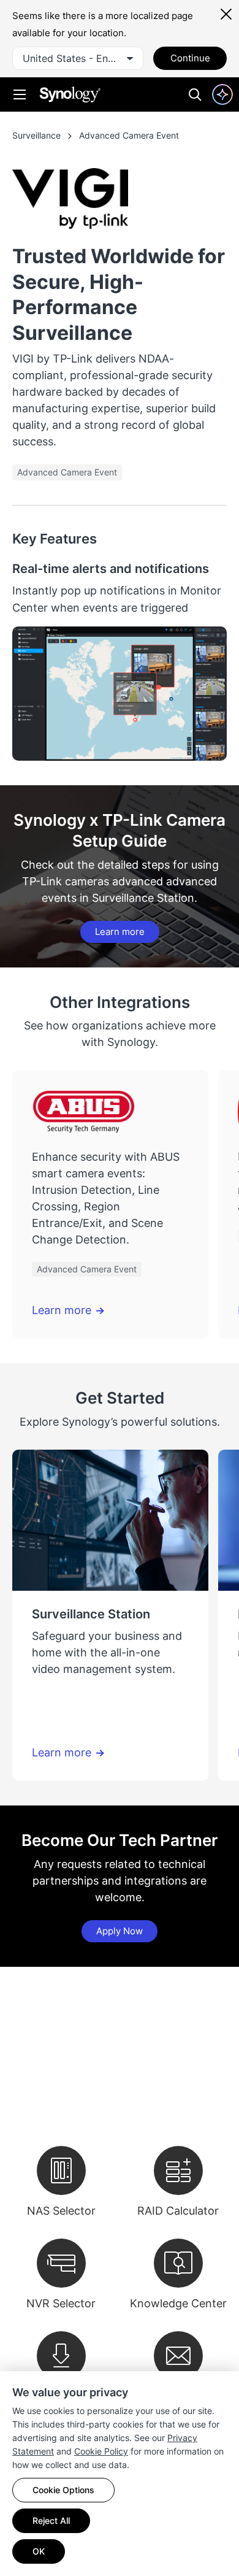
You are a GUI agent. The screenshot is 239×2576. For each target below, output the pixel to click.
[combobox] (78, 58)
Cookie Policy (101, 2451)
